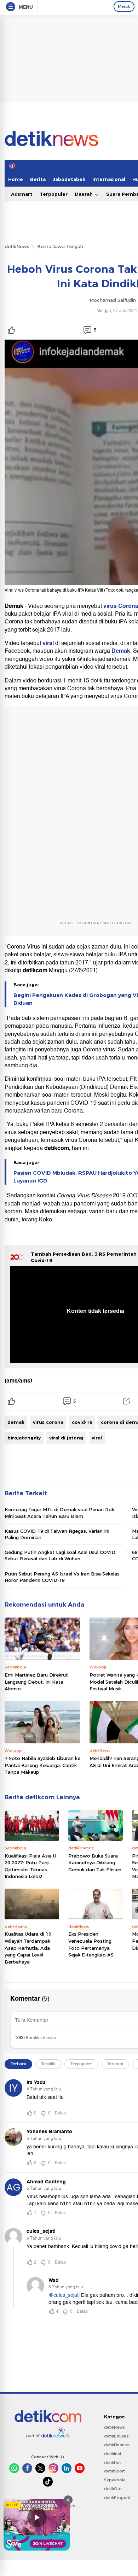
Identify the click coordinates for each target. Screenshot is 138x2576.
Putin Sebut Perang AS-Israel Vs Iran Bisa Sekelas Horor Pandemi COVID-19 (62, 1577)
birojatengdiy (24, 1438)
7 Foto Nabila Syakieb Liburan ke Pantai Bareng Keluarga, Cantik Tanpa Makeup (42, 1765)
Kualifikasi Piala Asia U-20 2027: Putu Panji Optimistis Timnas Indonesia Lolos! (31, 1866)
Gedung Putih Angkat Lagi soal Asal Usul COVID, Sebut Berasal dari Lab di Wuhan (61, 1555)
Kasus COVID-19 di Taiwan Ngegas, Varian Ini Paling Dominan (57, 1534)
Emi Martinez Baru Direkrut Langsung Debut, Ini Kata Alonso (36, 1682)
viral (49, 643)
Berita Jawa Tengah (60, 246)
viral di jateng (66, 1438)
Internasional (109, 179)
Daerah (84, 194)
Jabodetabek (69, 179)
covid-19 (82, 1422)
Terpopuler (54, 194)
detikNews (17, 246)
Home (16, 179)
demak (16, 1422)
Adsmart (22, 194)
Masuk (124, 6)
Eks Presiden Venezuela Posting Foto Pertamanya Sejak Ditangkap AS (91, 1944)
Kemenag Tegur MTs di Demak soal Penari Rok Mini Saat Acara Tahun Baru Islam (59, 1513)
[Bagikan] (126, 1401)
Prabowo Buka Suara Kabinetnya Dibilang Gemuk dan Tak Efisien (95, 1863)
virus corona (48, 1422)
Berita (38, 179)
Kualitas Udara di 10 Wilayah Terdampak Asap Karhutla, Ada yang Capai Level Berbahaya (28, 1948)
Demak (121, 651)
